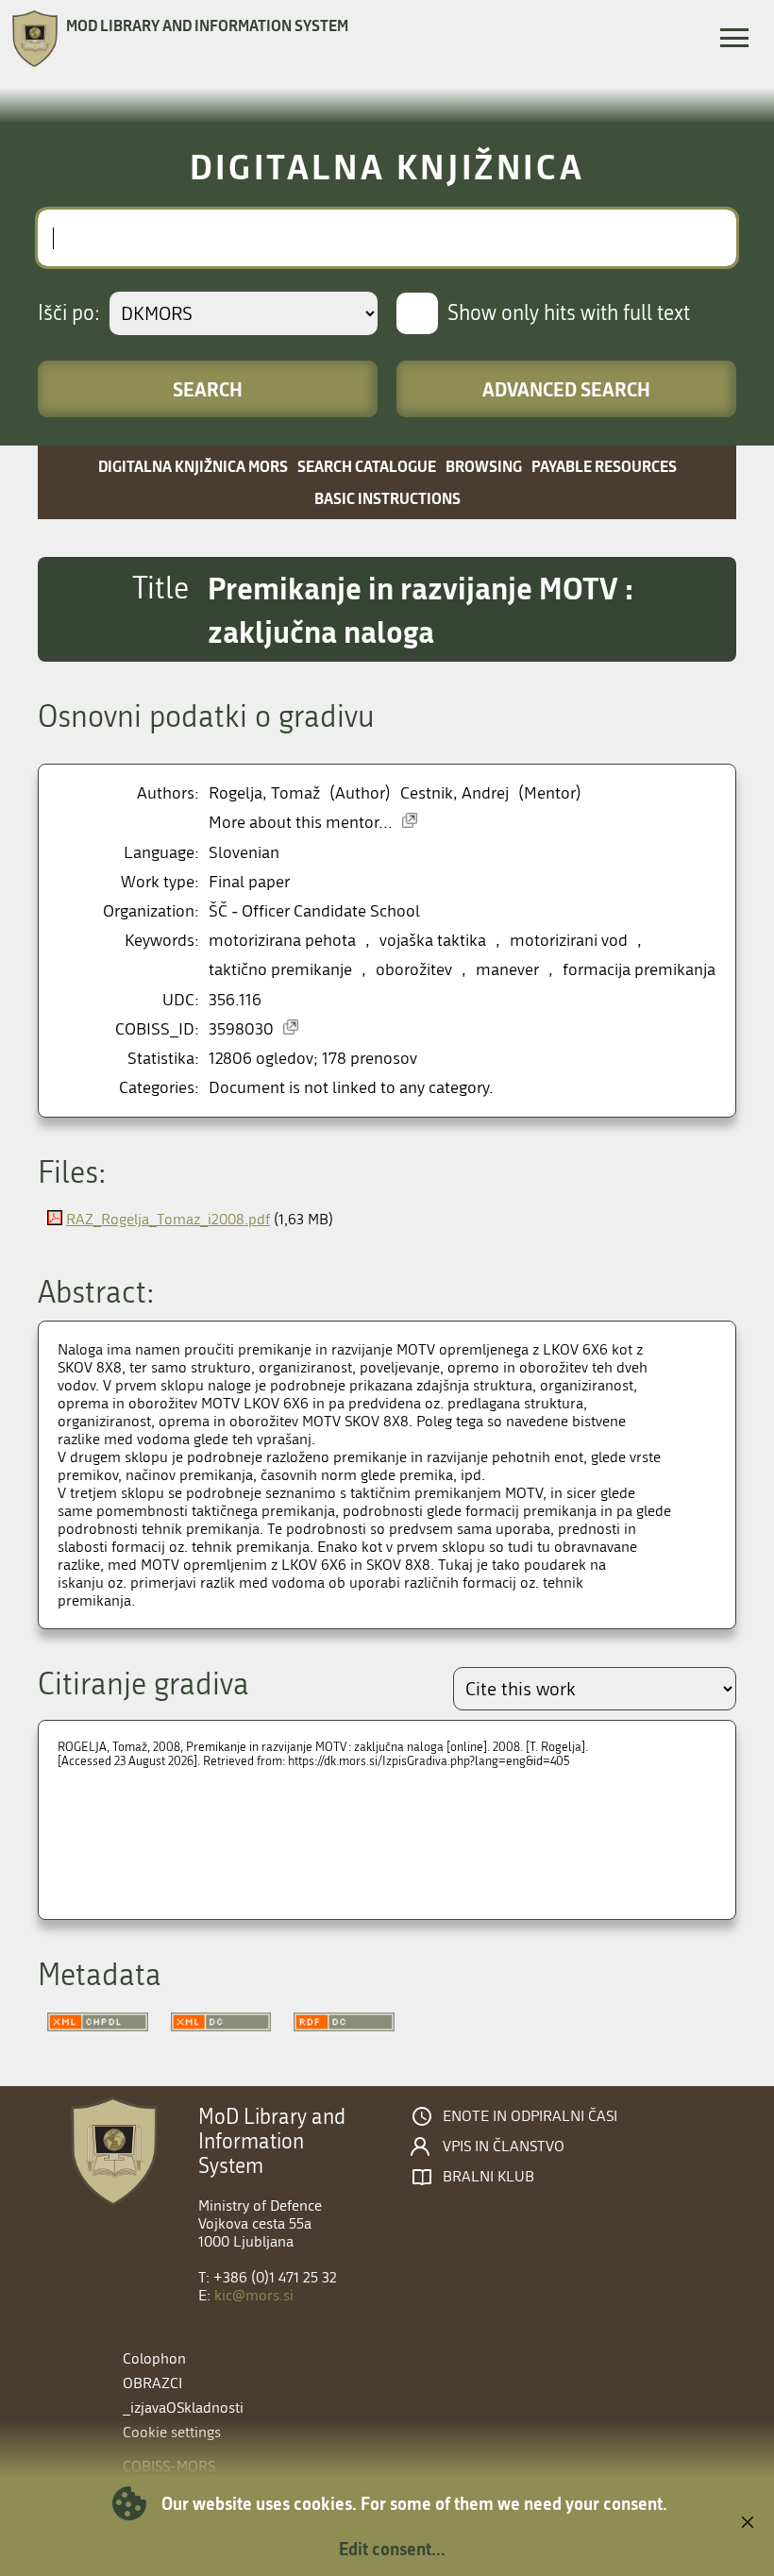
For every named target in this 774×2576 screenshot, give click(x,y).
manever (507, 970)
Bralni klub (488, 2177)
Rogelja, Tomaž (264, 793)
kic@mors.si (254, 2295)
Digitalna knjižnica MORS (193, 466)
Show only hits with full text (569, 313)
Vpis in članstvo (504, 2147)
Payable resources (604, 466)
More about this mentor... (301, 823)
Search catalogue (367, 466)
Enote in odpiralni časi (530, 2116)
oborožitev (414, 970)
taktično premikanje (280, 970)
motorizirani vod (569, 941)
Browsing (484, 466)
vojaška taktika (433, 941)
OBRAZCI (152, 2383)
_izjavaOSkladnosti (183, 2408)
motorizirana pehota (282, 941)
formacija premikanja (639, 970)
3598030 (241, 1029)
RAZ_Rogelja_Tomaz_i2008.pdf (168, 1219)
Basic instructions (387, 498)
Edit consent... (392, 2549)
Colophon (154, 2358)
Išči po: (69, 313)
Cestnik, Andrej (454, 793)
